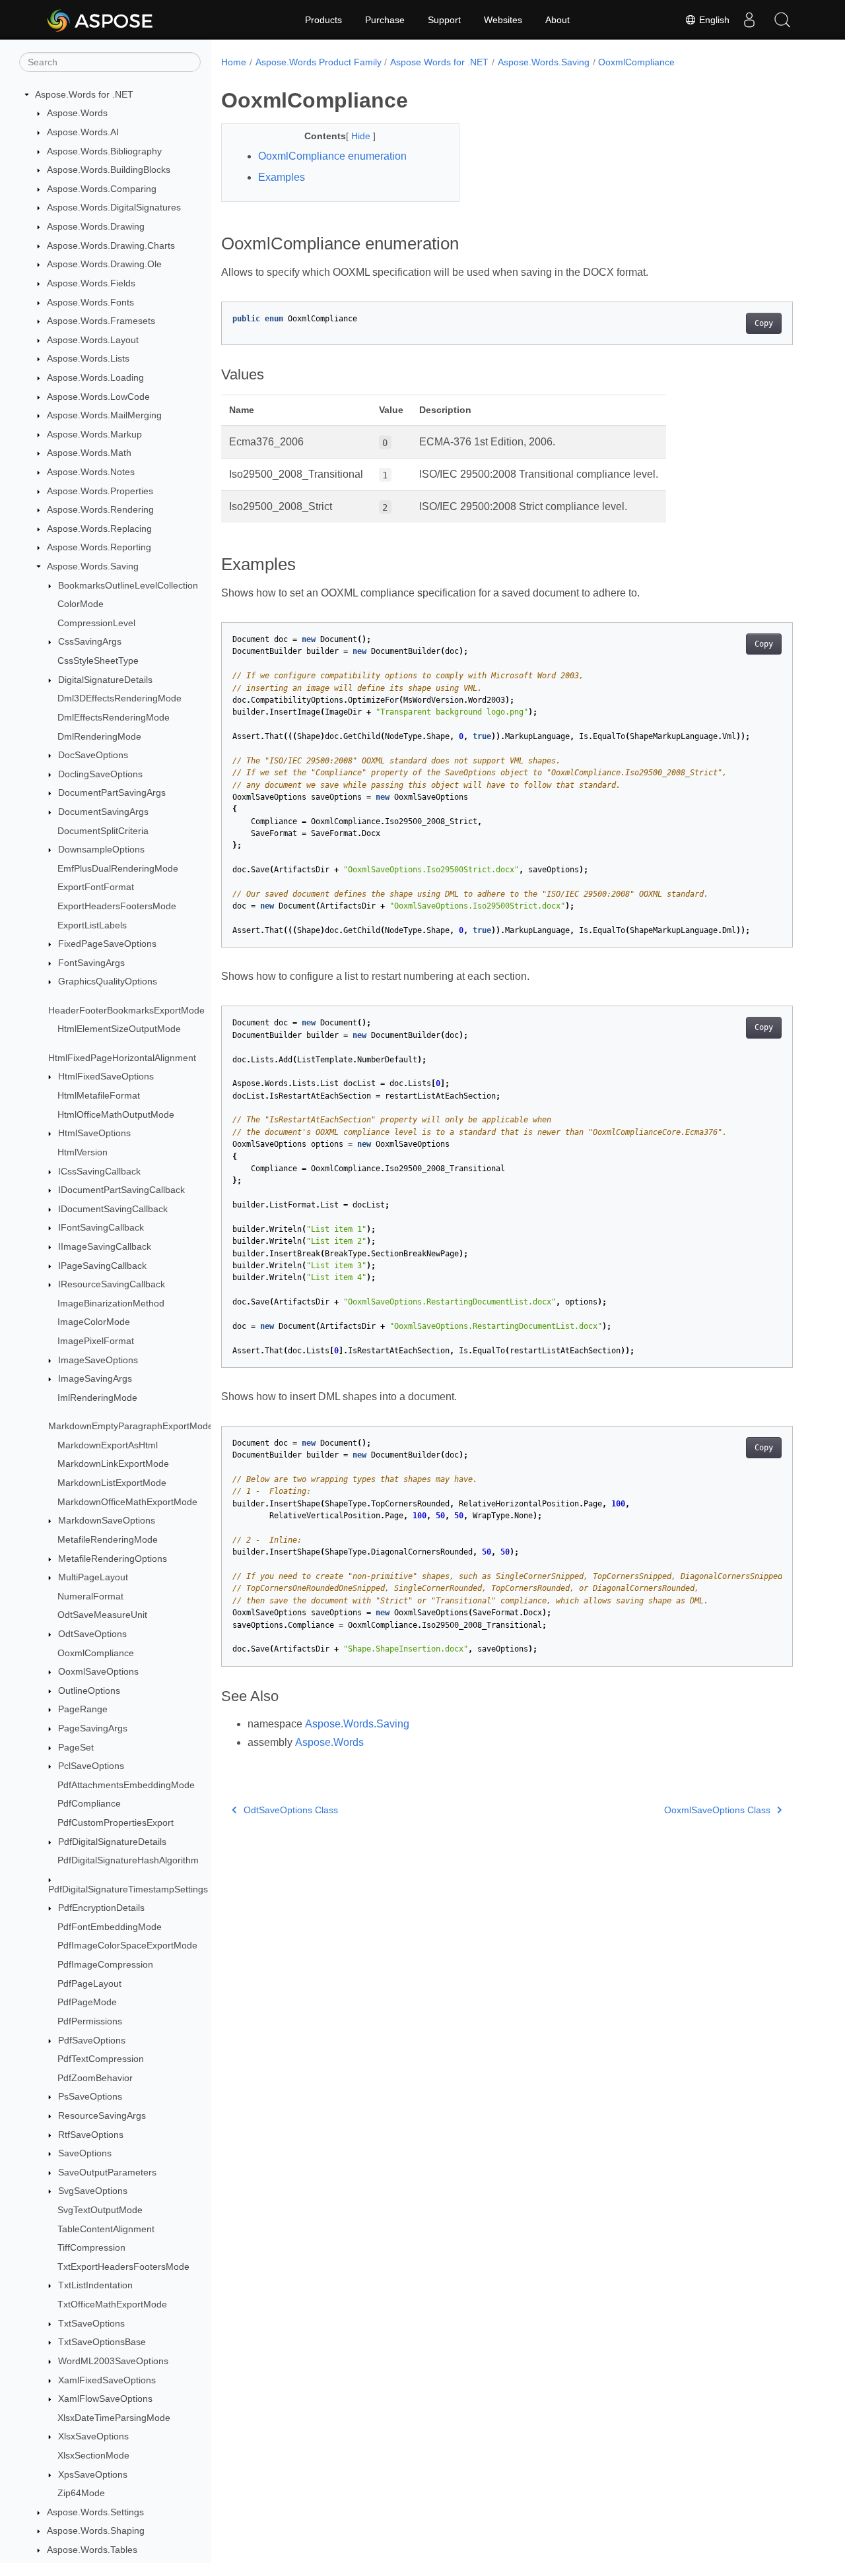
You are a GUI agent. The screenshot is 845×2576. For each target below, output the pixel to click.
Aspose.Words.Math (89, 453)
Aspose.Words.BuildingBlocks (109, 170)
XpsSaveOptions (93, 2474)
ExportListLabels (92, 925)
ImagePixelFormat (96, 1341)
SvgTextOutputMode (100, 2210)
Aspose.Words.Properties (100, 491)
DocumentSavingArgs (103, 812)
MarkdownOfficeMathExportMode (127, 1502)
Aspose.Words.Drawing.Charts (111, 245)
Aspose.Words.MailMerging (104, 415)
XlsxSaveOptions (93, 2437)
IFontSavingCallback (101, 1228)
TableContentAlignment (106, 2229)
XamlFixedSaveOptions (107, 2380)
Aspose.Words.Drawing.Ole (104, 264)
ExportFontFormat (96, 887)
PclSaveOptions (91, 1766)
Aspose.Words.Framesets (101, 321)
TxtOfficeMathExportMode (112, 2304)
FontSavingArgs (91, 963)
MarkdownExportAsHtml (108, 1445)
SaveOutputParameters (107, 2172)
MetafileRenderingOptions (113, 1559)
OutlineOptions (89, 1690)
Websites (503, 20)
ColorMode (81, 604)
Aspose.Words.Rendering (100, 509)
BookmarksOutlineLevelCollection (128, 585)
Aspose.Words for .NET (84, 94)
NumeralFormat (90, 1596)
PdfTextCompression (101, 2059)
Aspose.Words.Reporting (99, 548)
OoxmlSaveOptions (98, 1671)
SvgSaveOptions (93, 2191)
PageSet (76, 1747)
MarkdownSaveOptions (107, 1520)
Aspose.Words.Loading (95, 377)
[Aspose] (101, 20)
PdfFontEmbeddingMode (110, 1927)
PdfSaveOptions (92, 2040)
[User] (749, 20)
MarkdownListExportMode (112, 1483)
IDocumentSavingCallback (113, 1209)
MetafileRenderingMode (108, 1539)
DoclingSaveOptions (100, 774)
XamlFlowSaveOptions (105, 2399)
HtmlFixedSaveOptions (106, 1077)
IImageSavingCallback (105, 1246)
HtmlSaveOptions (94, 1134)
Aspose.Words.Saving (93, 566)
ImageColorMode (94, 1322)
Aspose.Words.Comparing (102, 189)
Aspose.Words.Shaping (96, 2531)
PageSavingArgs (93, 1728)
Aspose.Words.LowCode (98, 397)
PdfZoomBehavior (95, 2078)
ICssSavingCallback (99, 1171)
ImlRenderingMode (97, 1398)
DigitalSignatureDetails (105, 680)
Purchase (385, 20)
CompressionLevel (96, 623)
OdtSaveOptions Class (291, 1810)
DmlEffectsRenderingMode (114, 717)
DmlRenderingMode (99, 736)
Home (234, 62)
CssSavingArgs (90, 642)
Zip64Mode (81, 2493)
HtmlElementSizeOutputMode (119, 1029)
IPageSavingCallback (102, 1266)
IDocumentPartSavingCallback (121, 1190)
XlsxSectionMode (93, 2455)
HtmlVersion (83, 1152)
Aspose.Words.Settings (95, 2512)
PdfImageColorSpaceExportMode (127, 1946)
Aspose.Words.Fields (91, 283)
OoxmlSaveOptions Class (717, 1810)
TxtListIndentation (95, 2286)
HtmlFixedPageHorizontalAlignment (122, 1058)
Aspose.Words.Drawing (96, 226)
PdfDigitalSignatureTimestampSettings (128, 1889)
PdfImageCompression (105, 1964)
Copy (764, 323)
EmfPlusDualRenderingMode (118, 868)
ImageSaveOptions (98, 1360)
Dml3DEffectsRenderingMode (119, 699)
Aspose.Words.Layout (93, 340)
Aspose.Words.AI (83, 132)
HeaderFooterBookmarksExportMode (126, 1010)
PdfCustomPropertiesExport (116, 1822)
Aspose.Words (77, 113)
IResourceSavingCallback (112, 1284)
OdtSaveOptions (92, 1634)
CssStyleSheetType (98, 660)
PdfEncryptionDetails (101, 1908)
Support (444, 20)
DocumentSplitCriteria (103, 831)
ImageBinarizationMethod (111, 1303)
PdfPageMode (87, 2003)
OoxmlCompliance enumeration (332, 156)
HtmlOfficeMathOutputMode (116, 1114)
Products (323, 20)
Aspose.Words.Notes (91, 472)
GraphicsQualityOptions (108, 982)
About (558, 20)
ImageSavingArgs (95, 1378)
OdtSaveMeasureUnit (102, 1615)
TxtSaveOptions (91, 2323)
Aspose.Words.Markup (94, 434)
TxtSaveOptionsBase (102, 2342)
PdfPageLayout (89, 1983)
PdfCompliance (89, 1804)
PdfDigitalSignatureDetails (112, 1842)
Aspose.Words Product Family (319, 62)
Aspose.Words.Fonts (90, 302)
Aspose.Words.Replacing (99, 529)
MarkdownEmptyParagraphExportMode (131, 1426)
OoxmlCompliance (96, 1653)
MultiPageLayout (93, 1577)
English (713, 20)
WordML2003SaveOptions (113, 2361)
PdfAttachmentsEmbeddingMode (126, 1785)
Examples (282, 177)
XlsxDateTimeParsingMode (114, 2418)
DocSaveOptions (93, 755)
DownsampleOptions (101, 849)
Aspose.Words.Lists (88, 359)
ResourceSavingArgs (102, 2115)
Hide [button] (362, 136)
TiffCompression (91, 2247)
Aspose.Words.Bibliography (104, 151)
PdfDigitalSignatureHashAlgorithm (128, 1860)
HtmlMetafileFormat (99, 1095)
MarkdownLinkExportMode (113, 1464)
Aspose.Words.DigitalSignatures (114, 208)
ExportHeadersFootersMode (117, 906)
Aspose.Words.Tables (92, 2550)
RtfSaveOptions (91, 2135)
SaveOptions (85, 2153)
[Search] (782, 20)
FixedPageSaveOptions (107, 944)
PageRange (83, 1710)
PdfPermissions (90, 2021)
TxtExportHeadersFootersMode (123, 2267)
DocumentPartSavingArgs (112, 793)
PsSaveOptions (90, 2097)
